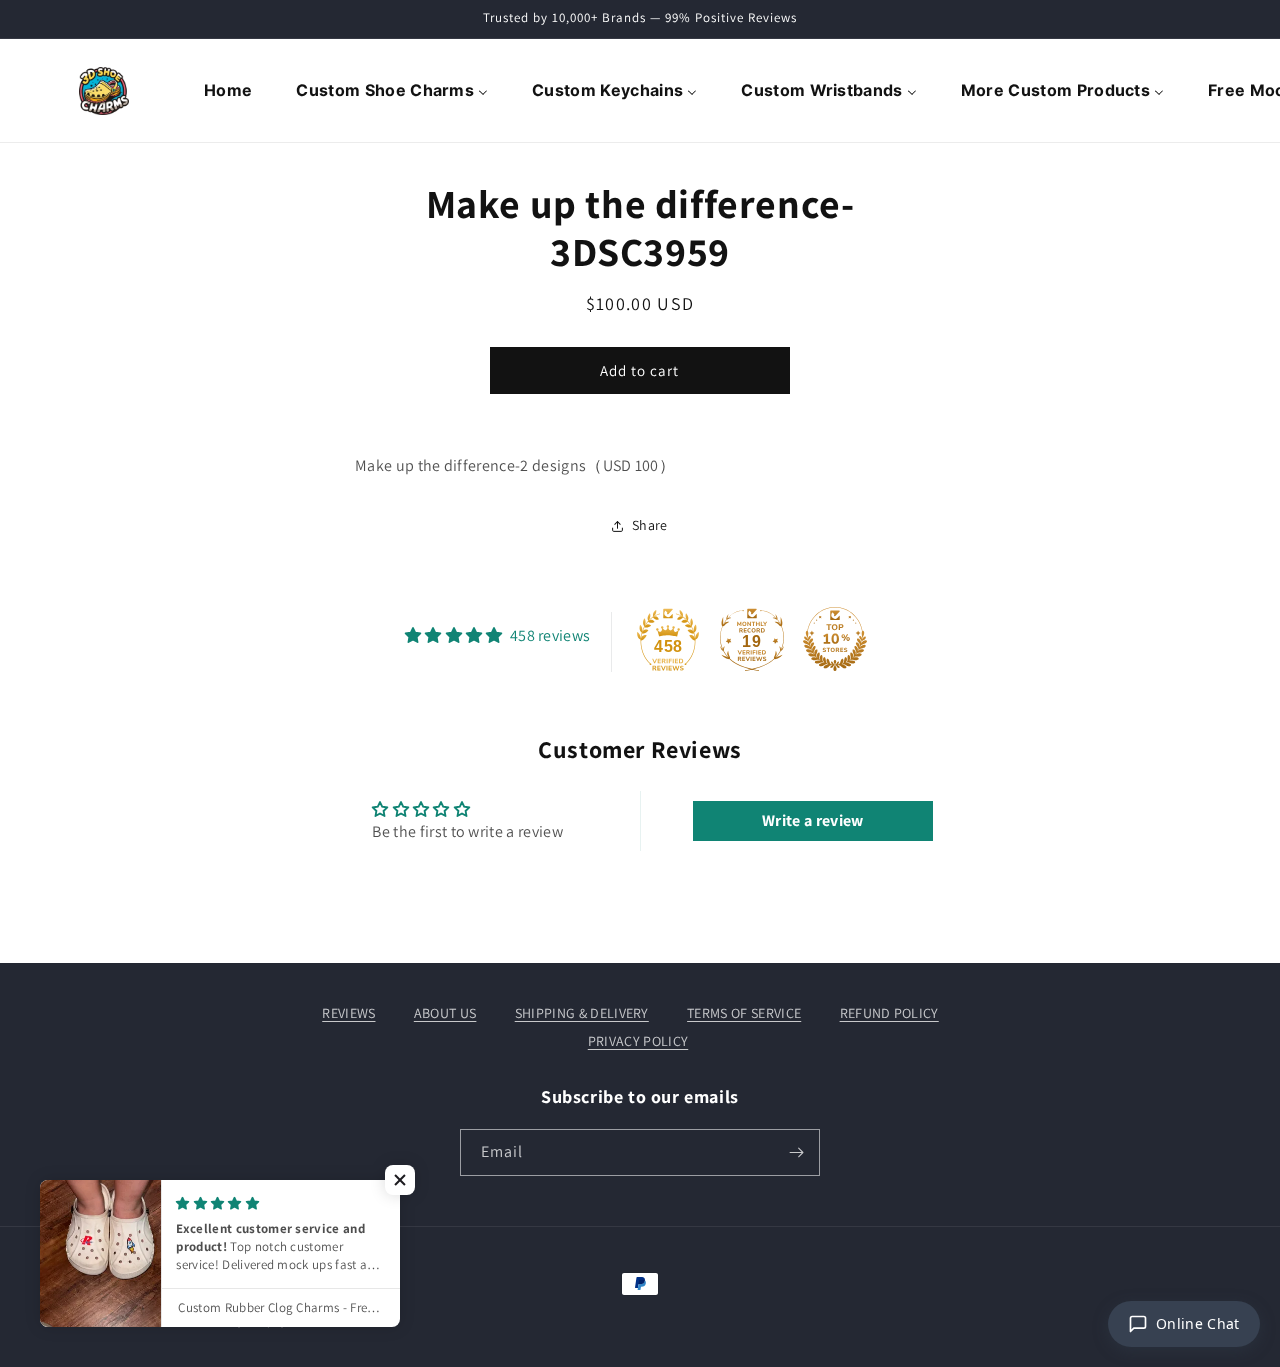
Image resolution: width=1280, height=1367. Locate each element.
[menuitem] (230, 91)
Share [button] (650, 525)
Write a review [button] (812, 820)
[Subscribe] (797, 1152)
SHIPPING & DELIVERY (582, 1013)
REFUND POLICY (889, 1013)
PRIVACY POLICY (638, 1041)
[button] (400, 1180)
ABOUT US (445, 1013)
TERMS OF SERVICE (744, 1013)
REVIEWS (348, 1013)
